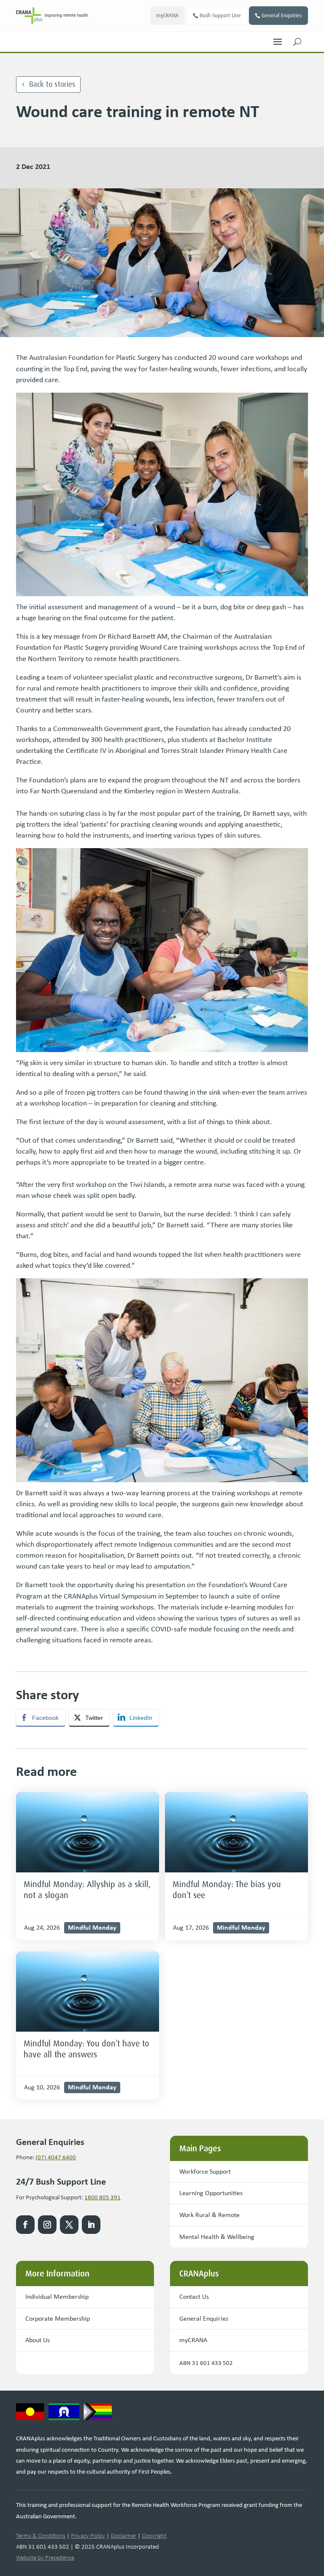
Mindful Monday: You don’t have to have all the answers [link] (86, 2049)
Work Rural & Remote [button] (209, 2215)
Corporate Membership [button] (58, 2318)
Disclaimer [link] (123, 2536)
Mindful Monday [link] (92, 1927)
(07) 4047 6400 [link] (56, 2157)
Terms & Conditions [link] (41, 2536)
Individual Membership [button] (57, 2296)
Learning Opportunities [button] (211, 2193)
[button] (278, 40)
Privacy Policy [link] (88, 2536)
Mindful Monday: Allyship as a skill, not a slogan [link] (87, 1890)
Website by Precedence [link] (45, 2557)
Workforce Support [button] (205, 2171)
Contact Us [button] (194, 2296)
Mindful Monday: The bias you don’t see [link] (227, 1890)
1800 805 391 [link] (103, 2197)
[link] (52, 16)
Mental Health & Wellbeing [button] (217, 2237)
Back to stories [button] (52, 84)
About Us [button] (38, 2340)
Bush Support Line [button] (220, 15)
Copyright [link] (154, 2536)
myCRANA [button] (167, 15)
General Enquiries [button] (282, 15)
